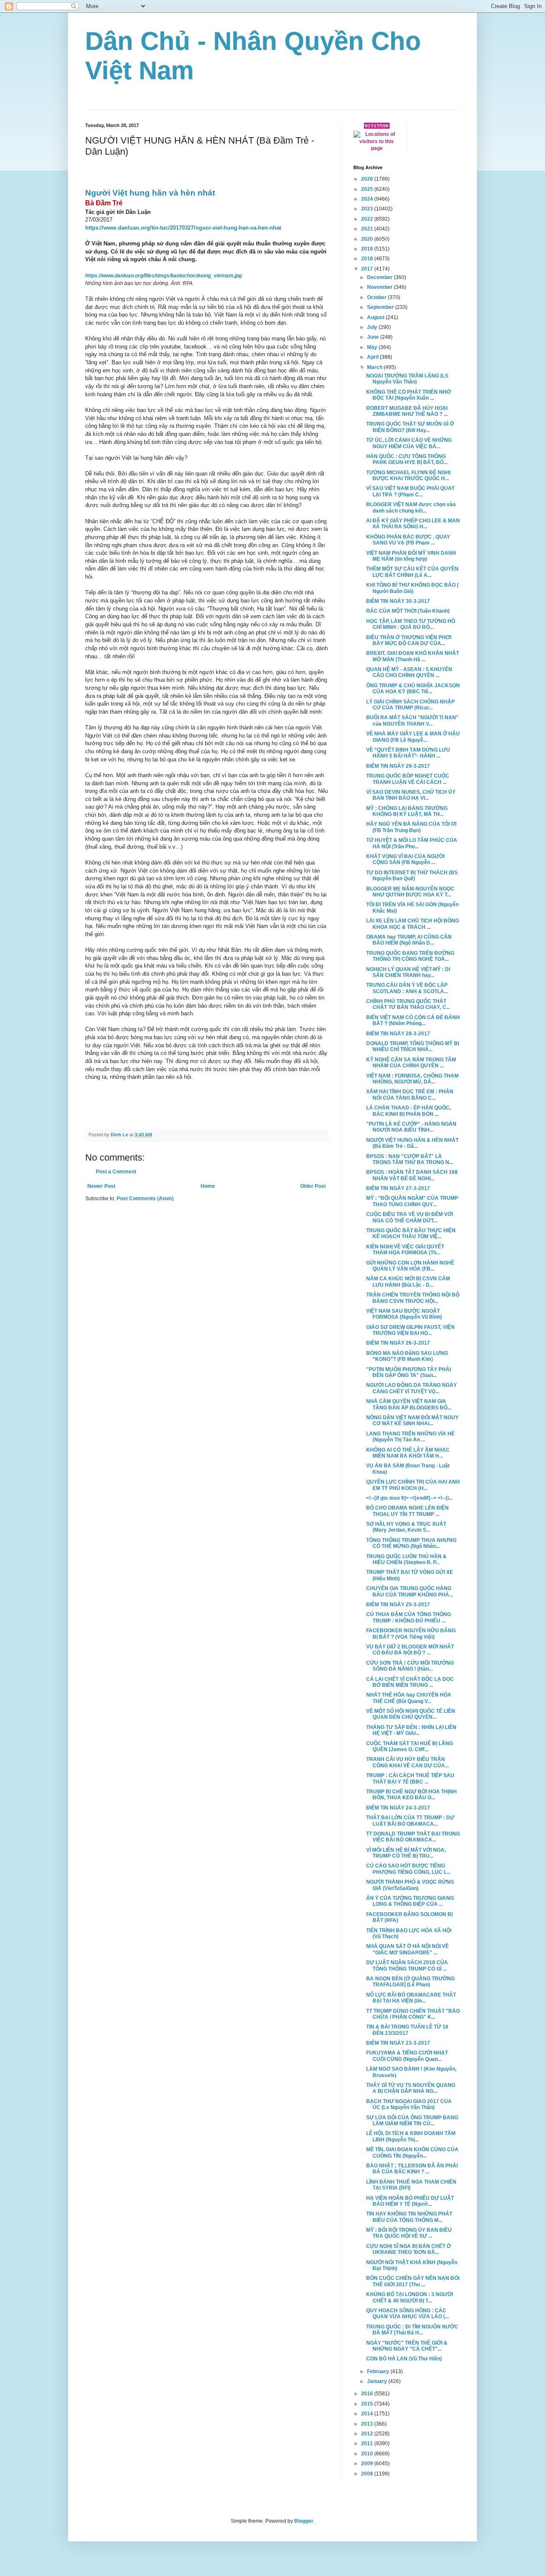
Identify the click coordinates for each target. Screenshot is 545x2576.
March (375, 367)
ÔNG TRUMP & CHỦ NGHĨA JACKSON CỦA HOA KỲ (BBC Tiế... (413, 689)
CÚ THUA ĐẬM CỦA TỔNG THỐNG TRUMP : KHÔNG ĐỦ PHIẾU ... (409, 1617)
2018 (368, 259)
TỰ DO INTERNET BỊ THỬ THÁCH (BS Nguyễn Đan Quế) (412, 876)
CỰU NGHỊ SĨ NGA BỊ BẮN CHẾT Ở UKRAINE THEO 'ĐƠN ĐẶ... (409, 2249)
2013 (368, 2424)
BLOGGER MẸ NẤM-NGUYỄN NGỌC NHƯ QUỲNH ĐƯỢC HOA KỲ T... (410, 892)
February (379, 2371)
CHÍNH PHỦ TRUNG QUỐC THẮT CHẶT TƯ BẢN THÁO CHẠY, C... (408, 1004)
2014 (368, 2414)
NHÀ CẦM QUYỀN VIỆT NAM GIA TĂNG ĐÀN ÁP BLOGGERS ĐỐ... (409, 1404)
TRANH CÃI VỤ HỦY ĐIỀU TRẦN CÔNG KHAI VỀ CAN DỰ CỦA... (407, 1762)
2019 (368, 249)
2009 (368, 2464)
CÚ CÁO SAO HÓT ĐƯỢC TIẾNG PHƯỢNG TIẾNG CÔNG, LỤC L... (408, 1869)
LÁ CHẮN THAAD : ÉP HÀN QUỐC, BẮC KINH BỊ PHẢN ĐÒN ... (409, 1111)
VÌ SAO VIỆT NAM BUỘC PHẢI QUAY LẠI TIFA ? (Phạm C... (410, 491)
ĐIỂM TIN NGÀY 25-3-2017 (398, 1605)
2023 (368, 209)
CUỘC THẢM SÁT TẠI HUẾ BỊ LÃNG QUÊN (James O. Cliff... (410, 1746)
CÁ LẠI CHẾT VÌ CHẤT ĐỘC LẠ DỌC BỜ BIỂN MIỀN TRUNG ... (410, 1682)
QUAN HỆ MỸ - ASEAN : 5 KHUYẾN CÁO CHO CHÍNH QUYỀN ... (409, 672)
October (377, 297)
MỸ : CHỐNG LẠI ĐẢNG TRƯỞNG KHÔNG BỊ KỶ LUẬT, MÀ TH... (407, 811)
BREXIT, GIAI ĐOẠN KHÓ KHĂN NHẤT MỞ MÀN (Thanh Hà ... (413, 656)
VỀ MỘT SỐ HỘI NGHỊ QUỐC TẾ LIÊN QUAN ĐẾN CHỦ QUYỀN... (411, 1714)
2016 (368, 2394)
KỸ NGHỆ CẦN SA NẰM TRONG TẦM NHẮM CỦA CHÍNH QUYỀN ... (411, 1063)
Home (208, 1186)
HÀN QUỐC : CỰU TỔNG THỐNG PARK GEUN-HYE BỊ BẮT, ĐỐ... (407, 459)
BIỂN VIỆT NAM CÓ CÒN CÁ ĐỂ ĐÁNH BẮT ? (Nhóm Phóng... (413, 1020)
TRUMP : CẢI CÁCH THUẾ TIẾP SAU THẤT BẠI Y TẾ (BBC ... (410, 1778)
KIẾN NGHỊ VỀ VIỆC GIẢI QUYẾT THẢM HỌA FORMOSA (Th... (405, 1250)
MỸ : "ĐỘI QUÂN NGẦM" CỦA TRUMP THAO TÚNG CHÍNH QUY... (412, 1201)
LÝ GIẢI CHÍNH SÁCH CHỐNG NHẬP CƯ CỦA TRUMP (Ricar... (410, 705)
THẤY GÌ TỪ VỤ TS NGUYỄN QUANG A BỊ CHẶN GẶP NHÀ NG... (411, 2088)
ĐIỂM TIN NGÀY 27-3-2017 (398, 1188)
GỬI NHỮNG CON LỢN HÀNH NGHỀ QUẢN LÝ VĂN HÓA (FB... (410, 1266)
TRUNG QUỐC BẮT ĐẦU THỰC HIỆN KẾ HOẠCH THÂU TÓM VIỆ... (411, 1233)
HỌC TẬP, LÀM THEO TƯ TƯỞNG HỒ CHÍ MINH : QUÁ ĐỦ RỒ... (411, 624)
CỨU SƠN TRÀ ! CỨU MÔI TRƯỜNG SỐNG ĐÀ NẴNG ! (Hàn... (410, 1666)
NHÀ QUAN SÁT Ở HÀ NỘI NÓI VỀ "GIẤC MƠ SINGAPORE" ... (407, 1949)
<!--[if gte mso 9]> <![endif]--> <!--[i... (409, 1498)
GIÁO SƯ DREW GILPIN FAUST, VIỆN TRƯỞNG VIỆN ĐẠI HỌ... (410, 1330)
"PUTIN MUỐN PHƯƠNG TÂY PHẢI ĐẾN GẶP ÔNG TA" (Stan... (409, 1372)
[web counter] (377, 127)
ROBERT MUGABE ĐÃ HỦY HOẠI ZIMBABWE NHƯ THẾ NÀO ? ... (407, 411)
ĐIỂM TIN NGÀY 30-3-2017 (398, 601)
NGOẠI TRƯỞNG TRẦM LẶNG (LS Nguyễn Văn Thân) (407, 379)
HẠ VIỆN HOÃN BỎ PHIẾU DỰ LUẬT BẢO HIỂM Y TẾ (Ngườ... (410, 2201)
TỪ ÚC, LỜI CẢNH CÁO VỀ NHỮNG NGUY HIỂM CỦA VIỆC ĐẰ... (409, 443)
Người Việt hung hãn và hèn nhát (150, 193)
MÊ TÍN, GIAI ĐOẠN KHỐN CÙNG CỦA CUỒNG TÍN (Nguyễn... (412, 2152)
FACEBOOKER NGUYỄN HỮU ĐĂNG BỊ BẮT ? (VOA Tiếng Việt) (411, 1634)
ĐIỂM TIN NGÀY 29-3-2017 (398, 766)
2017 (368, 269)
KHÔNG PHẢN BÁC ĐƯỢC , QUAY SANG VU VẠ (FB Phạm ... (408, 540)
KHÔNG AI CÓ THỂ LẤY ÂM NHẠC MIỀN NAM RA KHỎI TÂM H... (408, 1453)
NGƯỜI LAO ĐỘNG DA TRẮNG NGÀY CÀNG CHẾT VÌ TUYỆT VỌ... (412, 1388)
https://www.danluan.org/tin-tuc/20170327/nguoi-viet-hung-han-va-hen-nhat (183, 228)
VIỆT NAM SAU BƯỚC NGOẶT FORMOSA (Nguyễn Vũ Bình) (404, 1314)
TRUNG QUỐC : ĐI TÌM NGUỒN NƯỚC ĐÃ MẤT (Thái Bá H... (412, 2330)
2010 (368, 2454)
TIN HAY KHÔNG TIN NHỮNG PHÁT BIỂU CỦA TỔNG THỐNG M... (409, 2217)
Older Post (313, 1186)
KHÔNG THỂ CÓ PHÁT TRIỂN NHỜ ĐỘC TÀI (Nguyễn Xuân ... (409, 395)
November (380, 287)
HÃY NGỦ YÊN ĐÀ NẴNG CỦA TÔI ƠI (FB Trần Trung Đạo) (411, 827)
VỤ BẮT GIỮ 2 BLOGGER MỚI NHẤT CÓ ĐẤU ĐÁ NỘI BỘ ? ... (410, 1650)
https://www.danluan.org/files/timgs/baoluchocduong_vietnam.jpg (163, 276)
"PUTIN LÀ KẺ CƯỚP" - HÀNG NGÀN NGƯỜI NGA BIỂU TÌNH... (411, 1127)
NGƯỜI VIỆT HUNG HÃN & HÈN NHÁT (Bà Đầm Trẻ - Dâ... (412, 1143)
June (374, 337)
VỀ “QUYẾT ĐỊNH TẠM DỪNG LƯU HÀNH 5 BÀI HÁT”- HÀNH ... (408, 753)
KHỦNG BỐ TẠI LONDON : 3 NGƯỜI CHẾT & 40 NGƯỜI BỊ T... (410, 2297)
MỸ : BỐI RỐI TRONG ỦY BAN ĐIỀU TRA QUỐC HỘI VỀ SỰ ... (409, 2233)
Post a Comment (116, 1172)
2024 (368, 199)
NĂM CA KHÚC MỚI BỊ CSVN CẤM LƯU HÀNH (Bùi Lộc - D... (408, 1282)
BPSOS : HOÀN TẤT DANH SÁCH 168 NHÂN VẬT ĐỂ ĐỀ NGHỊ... (412, 1175)
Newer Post (101, 1186)
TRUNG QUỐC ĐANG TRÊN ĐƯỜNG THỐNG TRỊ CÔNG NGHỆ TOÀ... (410, 956)
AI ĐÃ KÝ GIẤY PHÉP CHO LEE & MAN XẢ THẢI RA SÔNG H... (413, 524)
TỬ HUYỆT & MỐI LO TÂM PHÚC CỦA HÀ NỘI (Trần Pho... (412, 843)
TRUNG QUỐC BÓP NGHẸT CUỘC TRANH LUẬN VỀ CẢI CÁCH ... (408, 779)
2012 (368, 2434)
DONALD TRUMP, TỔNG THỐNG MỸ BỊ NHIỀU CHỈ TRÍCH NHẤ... (413, 1046)
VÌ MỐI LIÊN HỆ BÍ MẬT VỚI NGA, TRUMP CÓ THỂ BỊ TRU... (406, 1853)
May (373, 347)
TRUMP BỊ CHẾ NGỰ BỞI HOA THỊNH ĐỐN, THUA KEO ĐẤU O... (412, 1795)
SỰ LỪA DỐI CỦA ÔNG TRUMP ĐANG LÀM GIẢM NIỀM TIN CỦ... (412, 2121)
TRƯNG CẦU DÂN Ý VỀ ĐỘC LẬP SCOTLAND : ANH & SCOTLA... (407, 988)
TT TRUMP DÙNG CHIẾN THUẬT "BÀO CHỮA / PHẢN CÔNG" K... (413, 2014)
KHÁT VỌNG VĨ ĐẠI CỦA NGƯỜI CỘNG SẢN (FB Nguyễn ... (405, 859)
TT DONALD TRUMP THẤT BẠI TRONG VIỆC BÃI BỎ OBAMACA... (413, 1837)
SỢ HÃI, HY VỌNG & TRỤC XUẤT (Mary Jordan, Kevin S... (406, 1527)
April (373, 357)
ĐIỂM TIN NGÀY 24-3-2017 (398, 1808)
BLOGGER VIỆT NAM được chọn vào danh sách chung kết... (411, 507)
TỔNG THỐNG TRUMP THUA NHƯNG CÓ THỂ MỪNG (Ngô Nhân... (411, 1543)
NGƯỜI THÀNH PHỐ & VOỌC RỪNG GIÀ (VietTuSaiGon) (410, 1885)
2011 (368, 2443)
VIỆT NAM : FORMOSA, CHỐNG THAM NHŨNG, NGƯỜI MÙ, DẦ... (412, 1079)
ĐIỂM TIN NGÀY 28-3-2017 (398, 1034)
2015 (368, 2404)
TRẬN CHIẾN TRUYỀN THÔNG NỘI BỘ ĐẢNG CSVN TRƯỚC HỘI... (413, 1298)
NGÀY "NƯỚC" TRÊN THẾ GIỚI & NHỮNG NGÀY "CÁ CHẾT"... (407, 2346)
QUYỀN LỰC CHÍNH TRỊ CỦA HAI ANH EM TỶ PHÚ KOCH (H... (413, 1485)
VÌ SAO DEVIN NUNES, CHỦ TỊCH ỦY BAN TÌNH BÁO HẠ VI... (411, 795)
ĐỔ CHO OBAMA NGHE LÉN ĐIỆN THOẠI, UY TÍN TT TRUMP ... (407, 1511)
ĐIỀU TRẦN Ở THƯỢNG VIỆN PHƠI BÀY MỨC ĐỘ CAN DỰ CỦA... (409, 640)
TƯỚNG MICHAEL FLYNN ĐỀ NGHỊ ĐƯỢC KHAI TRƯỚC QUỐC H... (408, 475)
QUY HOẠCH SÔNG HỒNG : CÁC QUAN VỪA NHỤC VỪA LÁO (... (407, 2314)
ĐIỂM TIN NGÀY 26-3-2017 (398, 1343)
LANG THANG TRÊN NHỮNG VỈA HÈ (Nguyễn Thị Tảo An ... (410, 1437)
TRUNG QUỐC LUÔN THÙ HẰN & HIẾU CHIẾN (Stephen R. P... (406, 1559)
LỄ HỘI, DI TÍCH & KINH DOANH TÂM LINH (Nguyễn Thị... (411, 2136)
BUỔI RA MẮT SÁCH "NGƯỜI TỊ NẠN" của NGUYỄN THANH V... (412, 720)
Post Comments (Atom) (145, 1199)
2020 (368, 239)
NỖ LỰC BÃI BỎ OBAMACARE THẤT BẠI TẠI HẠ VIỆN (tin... (411, 1998)
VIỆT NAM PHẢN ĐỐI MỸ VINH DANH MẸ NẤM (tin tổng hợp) (411, 556)
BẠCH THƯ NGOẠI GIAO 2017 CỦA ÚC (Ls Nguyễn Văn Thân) (409, 2104)
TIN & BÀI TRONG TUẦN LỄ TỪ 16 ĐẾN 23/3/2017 (407, 2030)
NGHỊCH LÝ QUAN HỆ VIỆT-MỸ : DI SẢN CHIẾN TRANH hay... (408, 972)
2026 (368, 179)
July (373, 327)
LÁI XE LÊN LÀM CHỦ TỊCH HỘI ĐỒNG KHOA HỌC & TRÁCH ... (413, 924)
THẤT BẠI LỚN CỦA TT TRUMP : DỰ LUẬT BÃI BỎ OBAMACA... (410, 1821)
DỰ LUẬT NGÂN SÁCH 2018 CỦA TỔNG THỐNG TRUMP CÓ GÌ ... (407, 1965)
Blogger (304, 2521)
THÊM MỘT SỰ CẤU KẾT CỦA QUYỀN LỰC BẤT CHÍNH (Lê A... (412, 572)
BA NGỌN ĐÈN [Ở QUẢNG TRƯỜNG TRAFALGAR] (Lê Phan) (410, 1982)
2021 (368, 229)
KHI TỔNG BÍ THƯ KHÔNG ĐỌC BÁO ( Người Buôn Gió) (412, 588)
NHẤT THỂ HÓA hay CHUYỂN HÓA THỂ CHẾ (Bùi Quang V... (409, 1698)
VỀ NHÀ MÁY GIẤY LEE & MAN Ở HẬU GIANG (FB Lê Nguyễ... (413, 737)
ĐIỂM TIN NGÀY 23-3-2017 (398, 2043)
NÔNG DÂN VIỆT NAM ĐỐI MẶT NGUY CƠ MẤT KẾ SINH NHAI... (412, 1421)
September (381, 307)
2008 (368, 2474)
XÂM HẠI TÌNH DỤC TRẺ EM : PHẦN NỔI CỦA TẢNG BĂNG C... (410, 1095)
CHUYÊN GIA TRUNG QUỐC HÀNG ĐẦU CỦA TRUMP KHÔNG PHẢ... (410, 1591)
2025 (368, 189)
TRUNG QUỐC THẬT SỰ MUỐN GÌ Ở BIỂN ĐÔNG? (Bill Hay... (410, 427)
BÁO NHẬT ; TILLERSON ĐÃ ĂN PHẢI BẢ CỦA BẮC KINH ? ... (412, 2169)
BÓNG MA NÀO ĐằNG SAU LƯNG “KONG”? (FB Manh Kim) (407, 1356)
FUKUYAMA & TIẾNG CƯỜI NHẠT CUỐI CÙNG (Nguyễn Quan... (407, 2056)
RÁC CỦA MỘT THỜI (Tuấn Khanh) (408, 611)
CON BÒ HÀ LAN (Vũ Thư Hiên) (404, 2359)
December (380, 277)
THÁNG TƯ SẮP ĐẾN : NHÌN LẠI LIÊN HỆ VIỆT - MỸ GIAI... (411, 1730)
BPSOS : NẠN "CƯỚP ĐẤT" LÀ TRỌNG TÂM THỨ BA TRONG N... (410, 1159)
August (376, 317)
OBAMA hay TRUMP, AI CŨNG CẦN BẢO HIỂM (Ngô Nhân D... (409, 940)
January (378, 2381)
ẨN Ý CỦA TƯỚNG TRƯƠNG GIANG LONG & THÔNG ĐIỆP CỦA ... (410, 1901)
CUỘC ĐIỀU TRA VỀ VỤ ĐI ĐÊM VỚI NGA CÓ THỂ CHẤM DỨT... (410, 1217)
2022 (368, 219)
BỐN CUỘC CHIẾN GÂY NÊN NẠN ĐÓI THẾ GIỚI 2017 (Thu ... (413, 2281)
